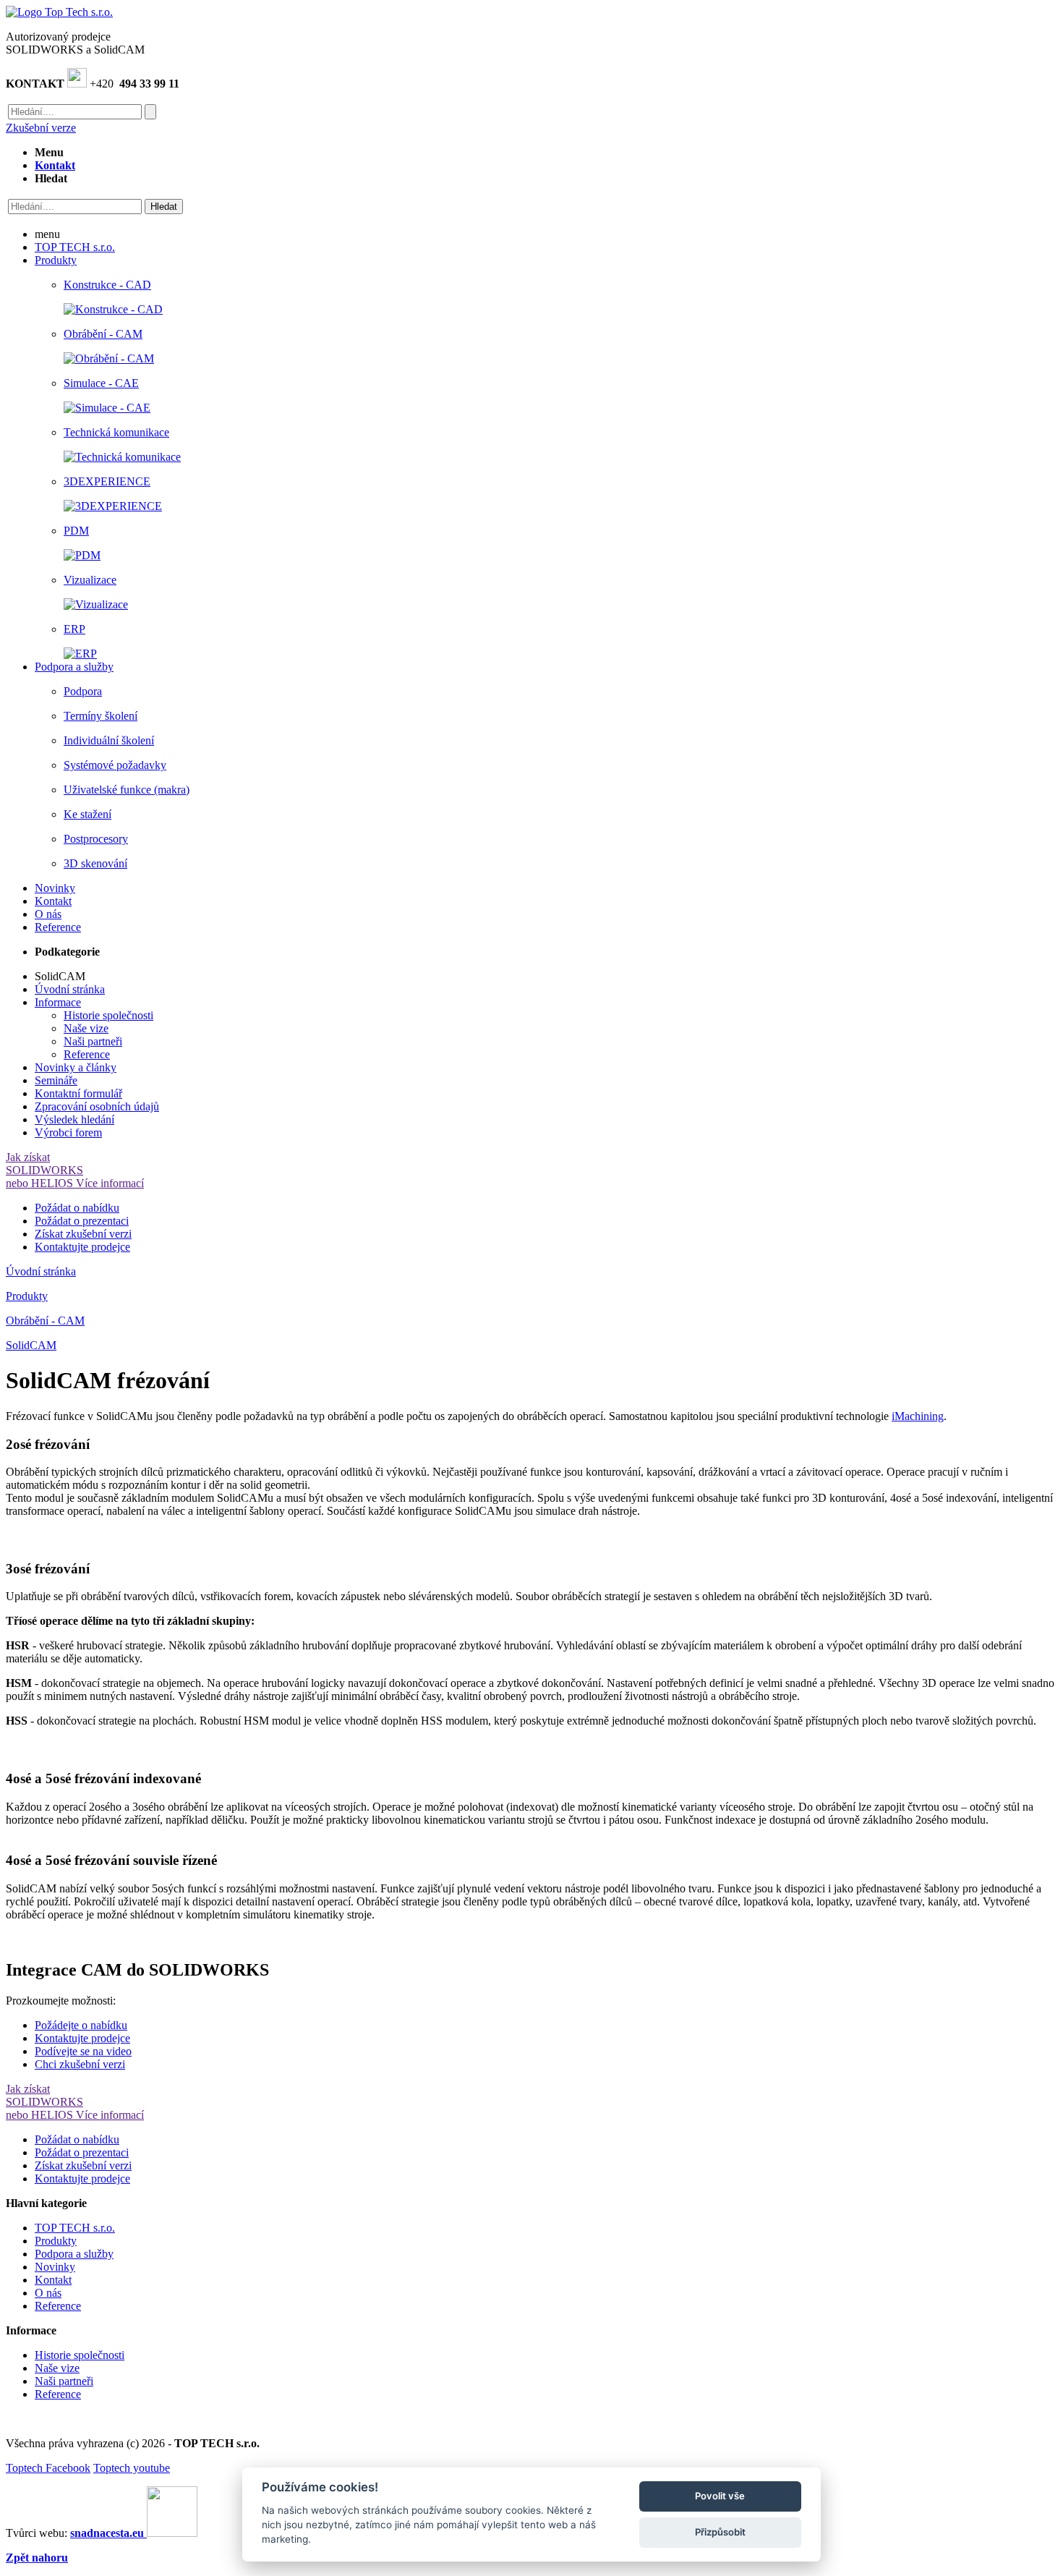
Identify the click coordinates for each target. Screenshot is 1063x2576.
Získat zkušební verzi (83, 1234)
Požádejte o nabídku (81, 2025)
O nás (48, 2293)
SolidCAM (31, 1345)
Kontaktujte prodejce (82, 1247)
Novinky (55, 2267)
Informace (58, 1002)
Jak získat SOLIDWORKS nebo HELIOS (75, 1170)
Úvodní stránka (41, 1271)
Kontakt (53, 2280)
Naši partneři (93, 1041)
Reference (87, 1054)
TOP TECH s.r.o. (75, 2228)
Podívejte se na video (83, 2051)
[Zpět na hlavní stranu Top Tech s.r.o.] (59, 12)
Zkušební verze (41, 128)
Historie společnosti (108, 1015)
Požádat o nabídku (77, 1208)
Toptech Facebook (48, 2468)
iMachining (918, 1416)
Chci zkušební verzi (80, 2064)
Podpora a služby (74, 2254)
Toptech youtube (132, 2468)
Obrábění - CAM (45, 1321)
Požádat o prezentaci (82, 1221)
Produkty (27, 1296)
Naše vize (86, 1028)
